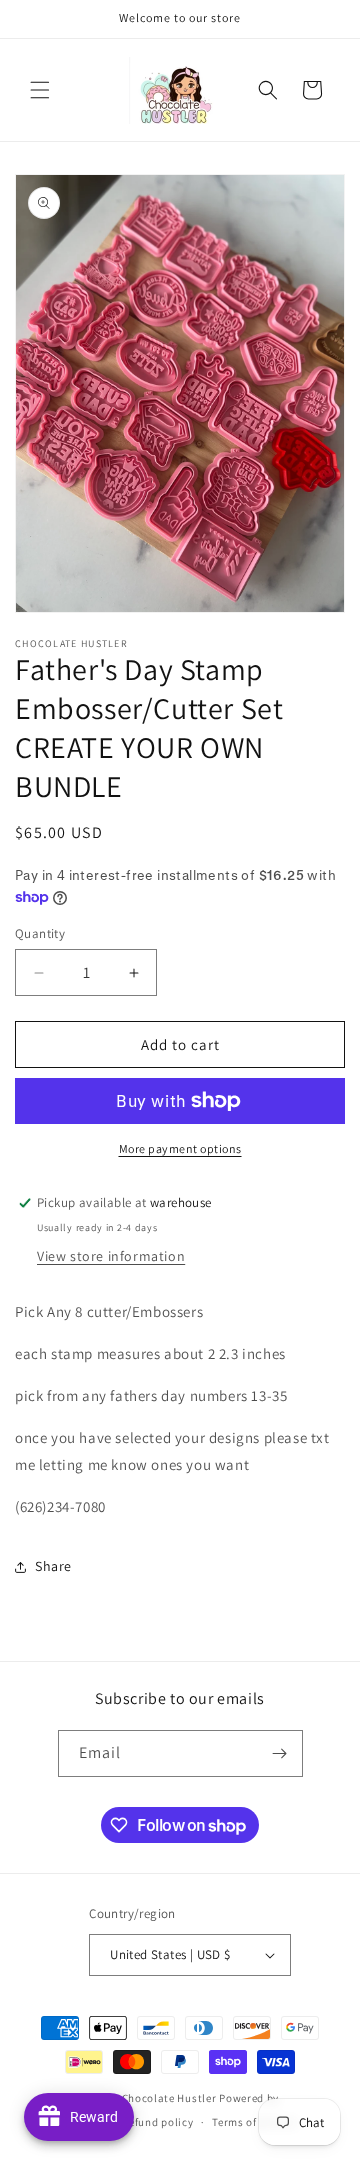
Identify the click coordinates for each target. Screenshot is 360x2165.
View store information (111, 1256)
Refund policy (157, 2122)
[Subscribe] (280, 1753)
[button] (40, 90)
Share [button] (53, 1566)
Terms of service (254, 2122)
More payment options (180, 1148)
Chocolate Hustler (169, 2098)
